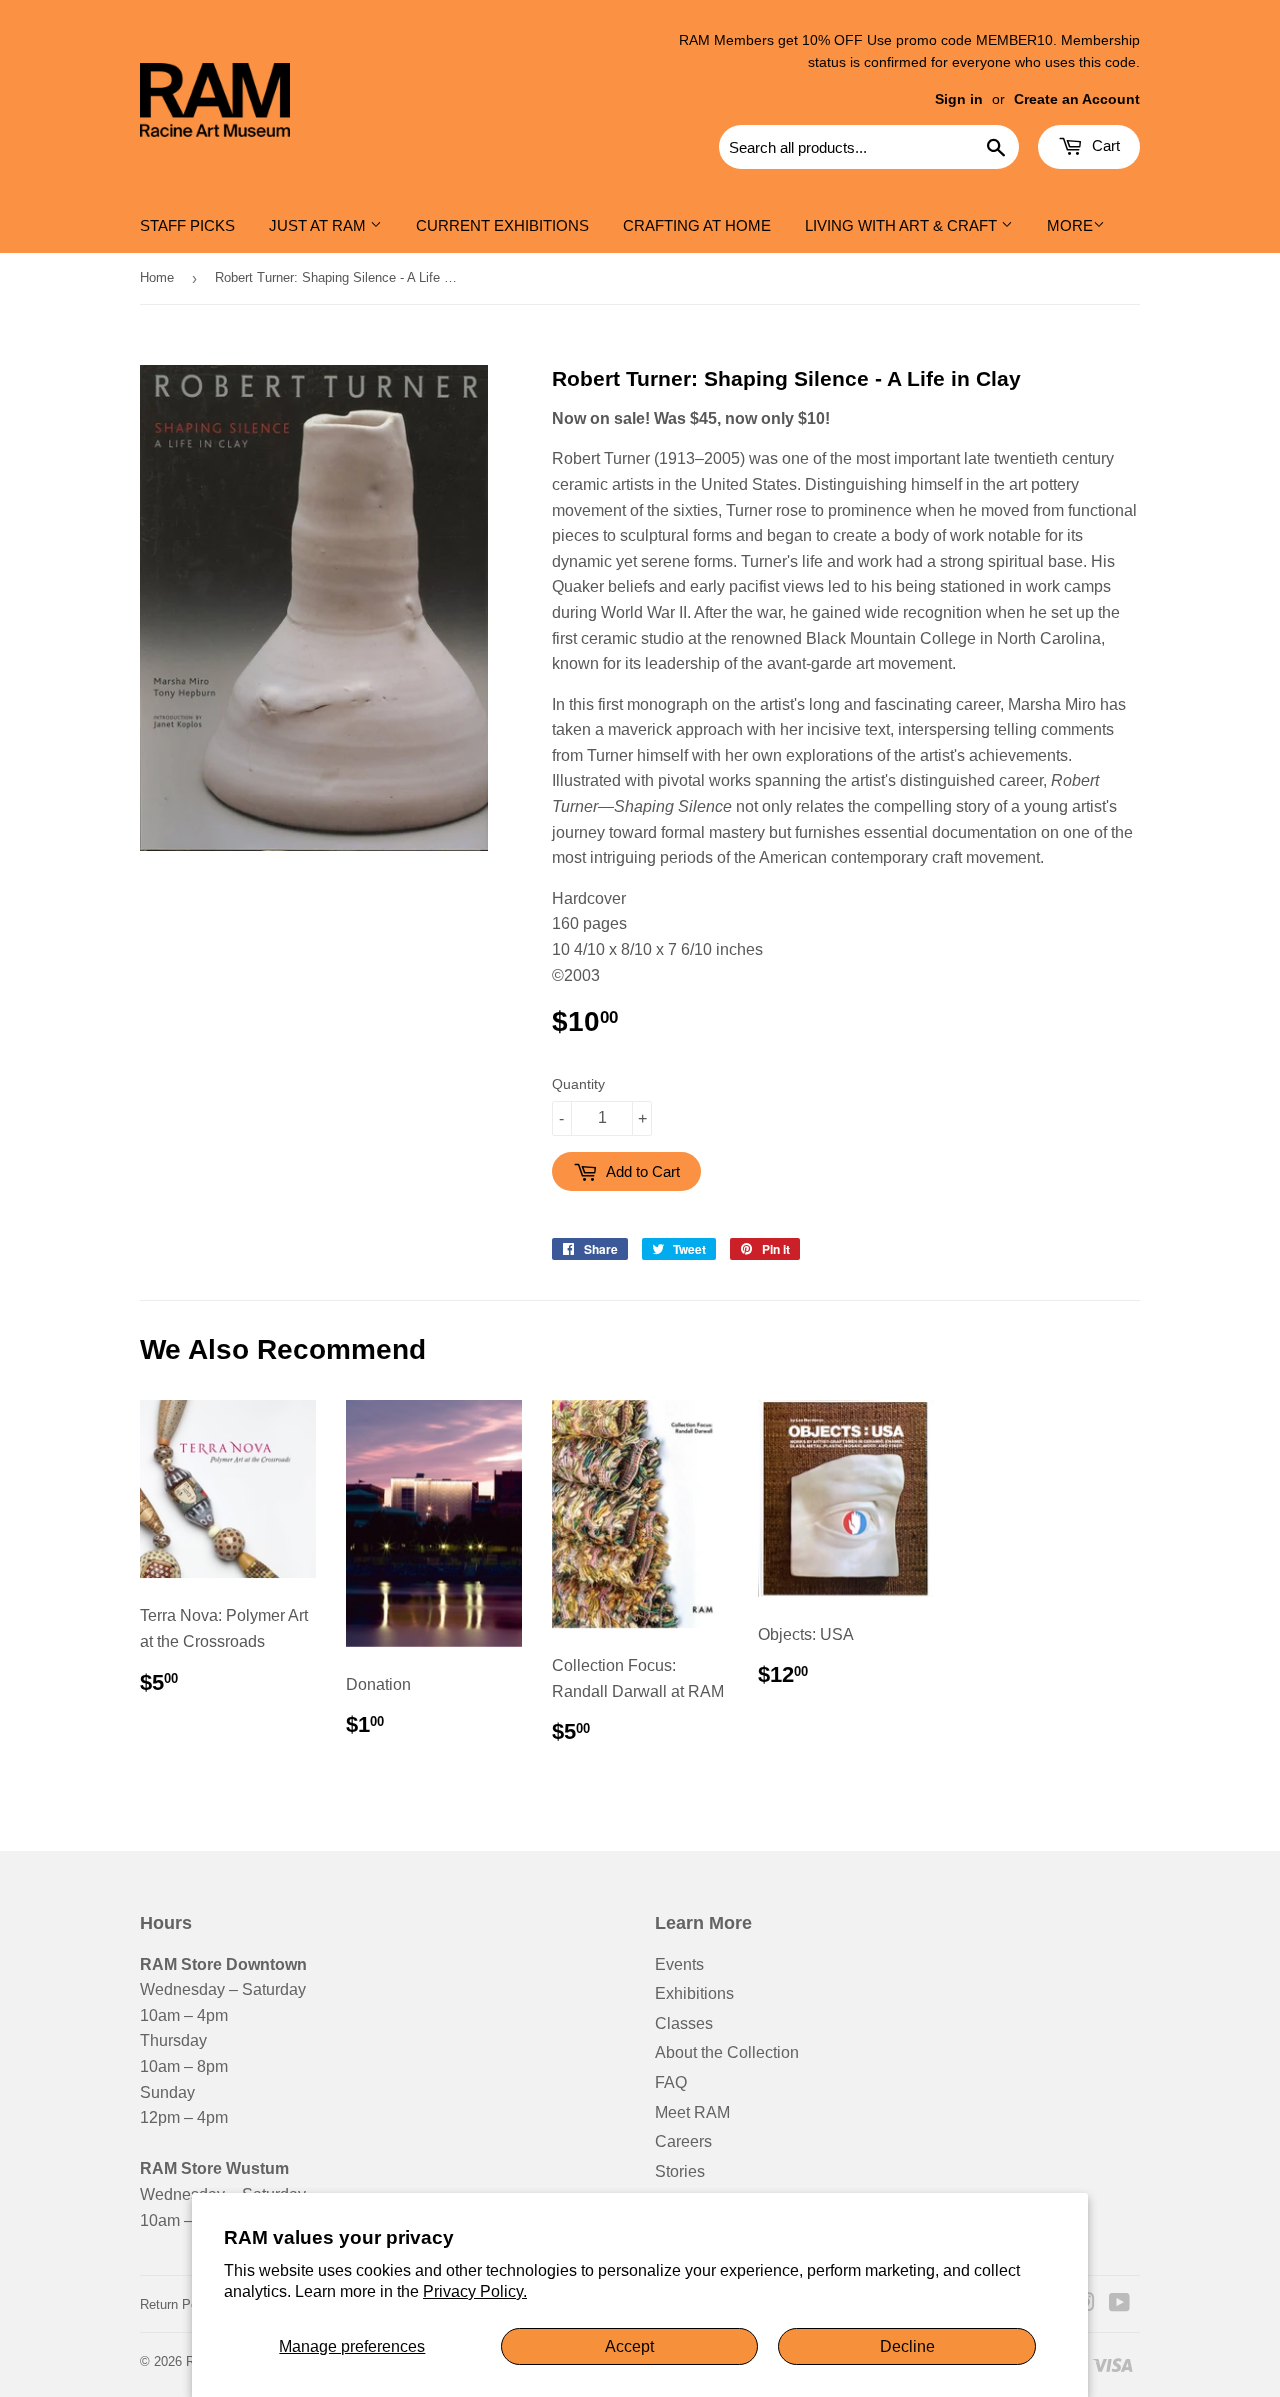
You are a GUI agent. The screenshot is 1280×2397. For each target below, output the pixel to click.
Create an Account (1077, 99)
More (1070, 225)
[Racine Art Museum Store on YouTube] (1119, 2304)
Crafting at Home (697, 225)
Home (157, 277)
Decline (907, 2346)
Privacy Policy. (475, 2291)
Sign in (959, 99)
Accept (629, 2346)
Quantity (578, 1084)
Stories (680, 2171)
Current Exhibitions (502, 225)
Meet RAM (692, 2112)
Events (679, 1964)
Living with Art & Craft (903, 225)
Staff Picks (187, 225)
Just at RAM (319, 225)
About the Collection (727, 2052)
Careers (683, 2141)
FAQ (671, 2082)
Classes (684, 2023)
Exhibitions (694, 1993)
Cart (1104, 145)
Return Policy (179, 2304)
